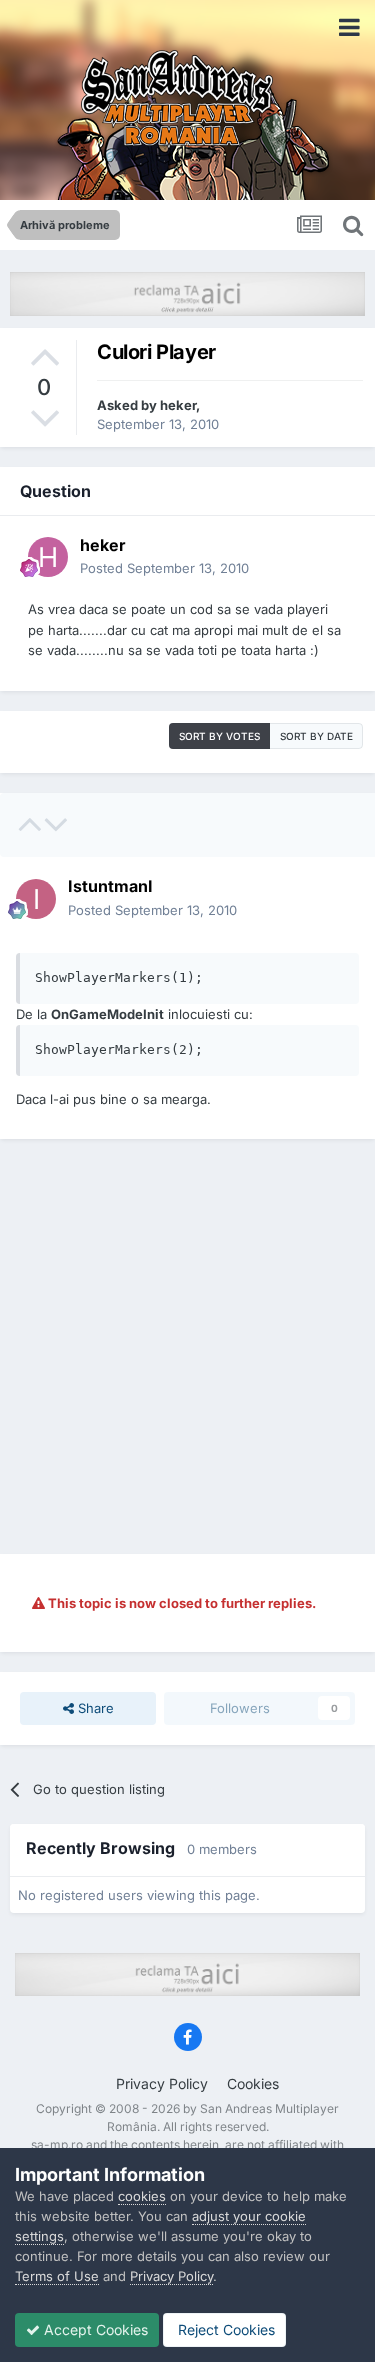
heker (178, 405)
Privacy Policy (162, 2083)
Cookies (253, 2083)
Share (94, 1708)
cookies (142, 2196)
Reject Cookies (224, 2329)
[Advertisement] (187, 1346)
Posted (164, 568)
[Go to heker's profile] (48, 557)
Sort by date (316, 736)
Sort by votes (219, 736)
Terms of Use (57, 2276)
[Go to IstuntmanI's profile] (36, 899)
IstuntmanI (110, 886)
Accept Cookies (94, 2329)
